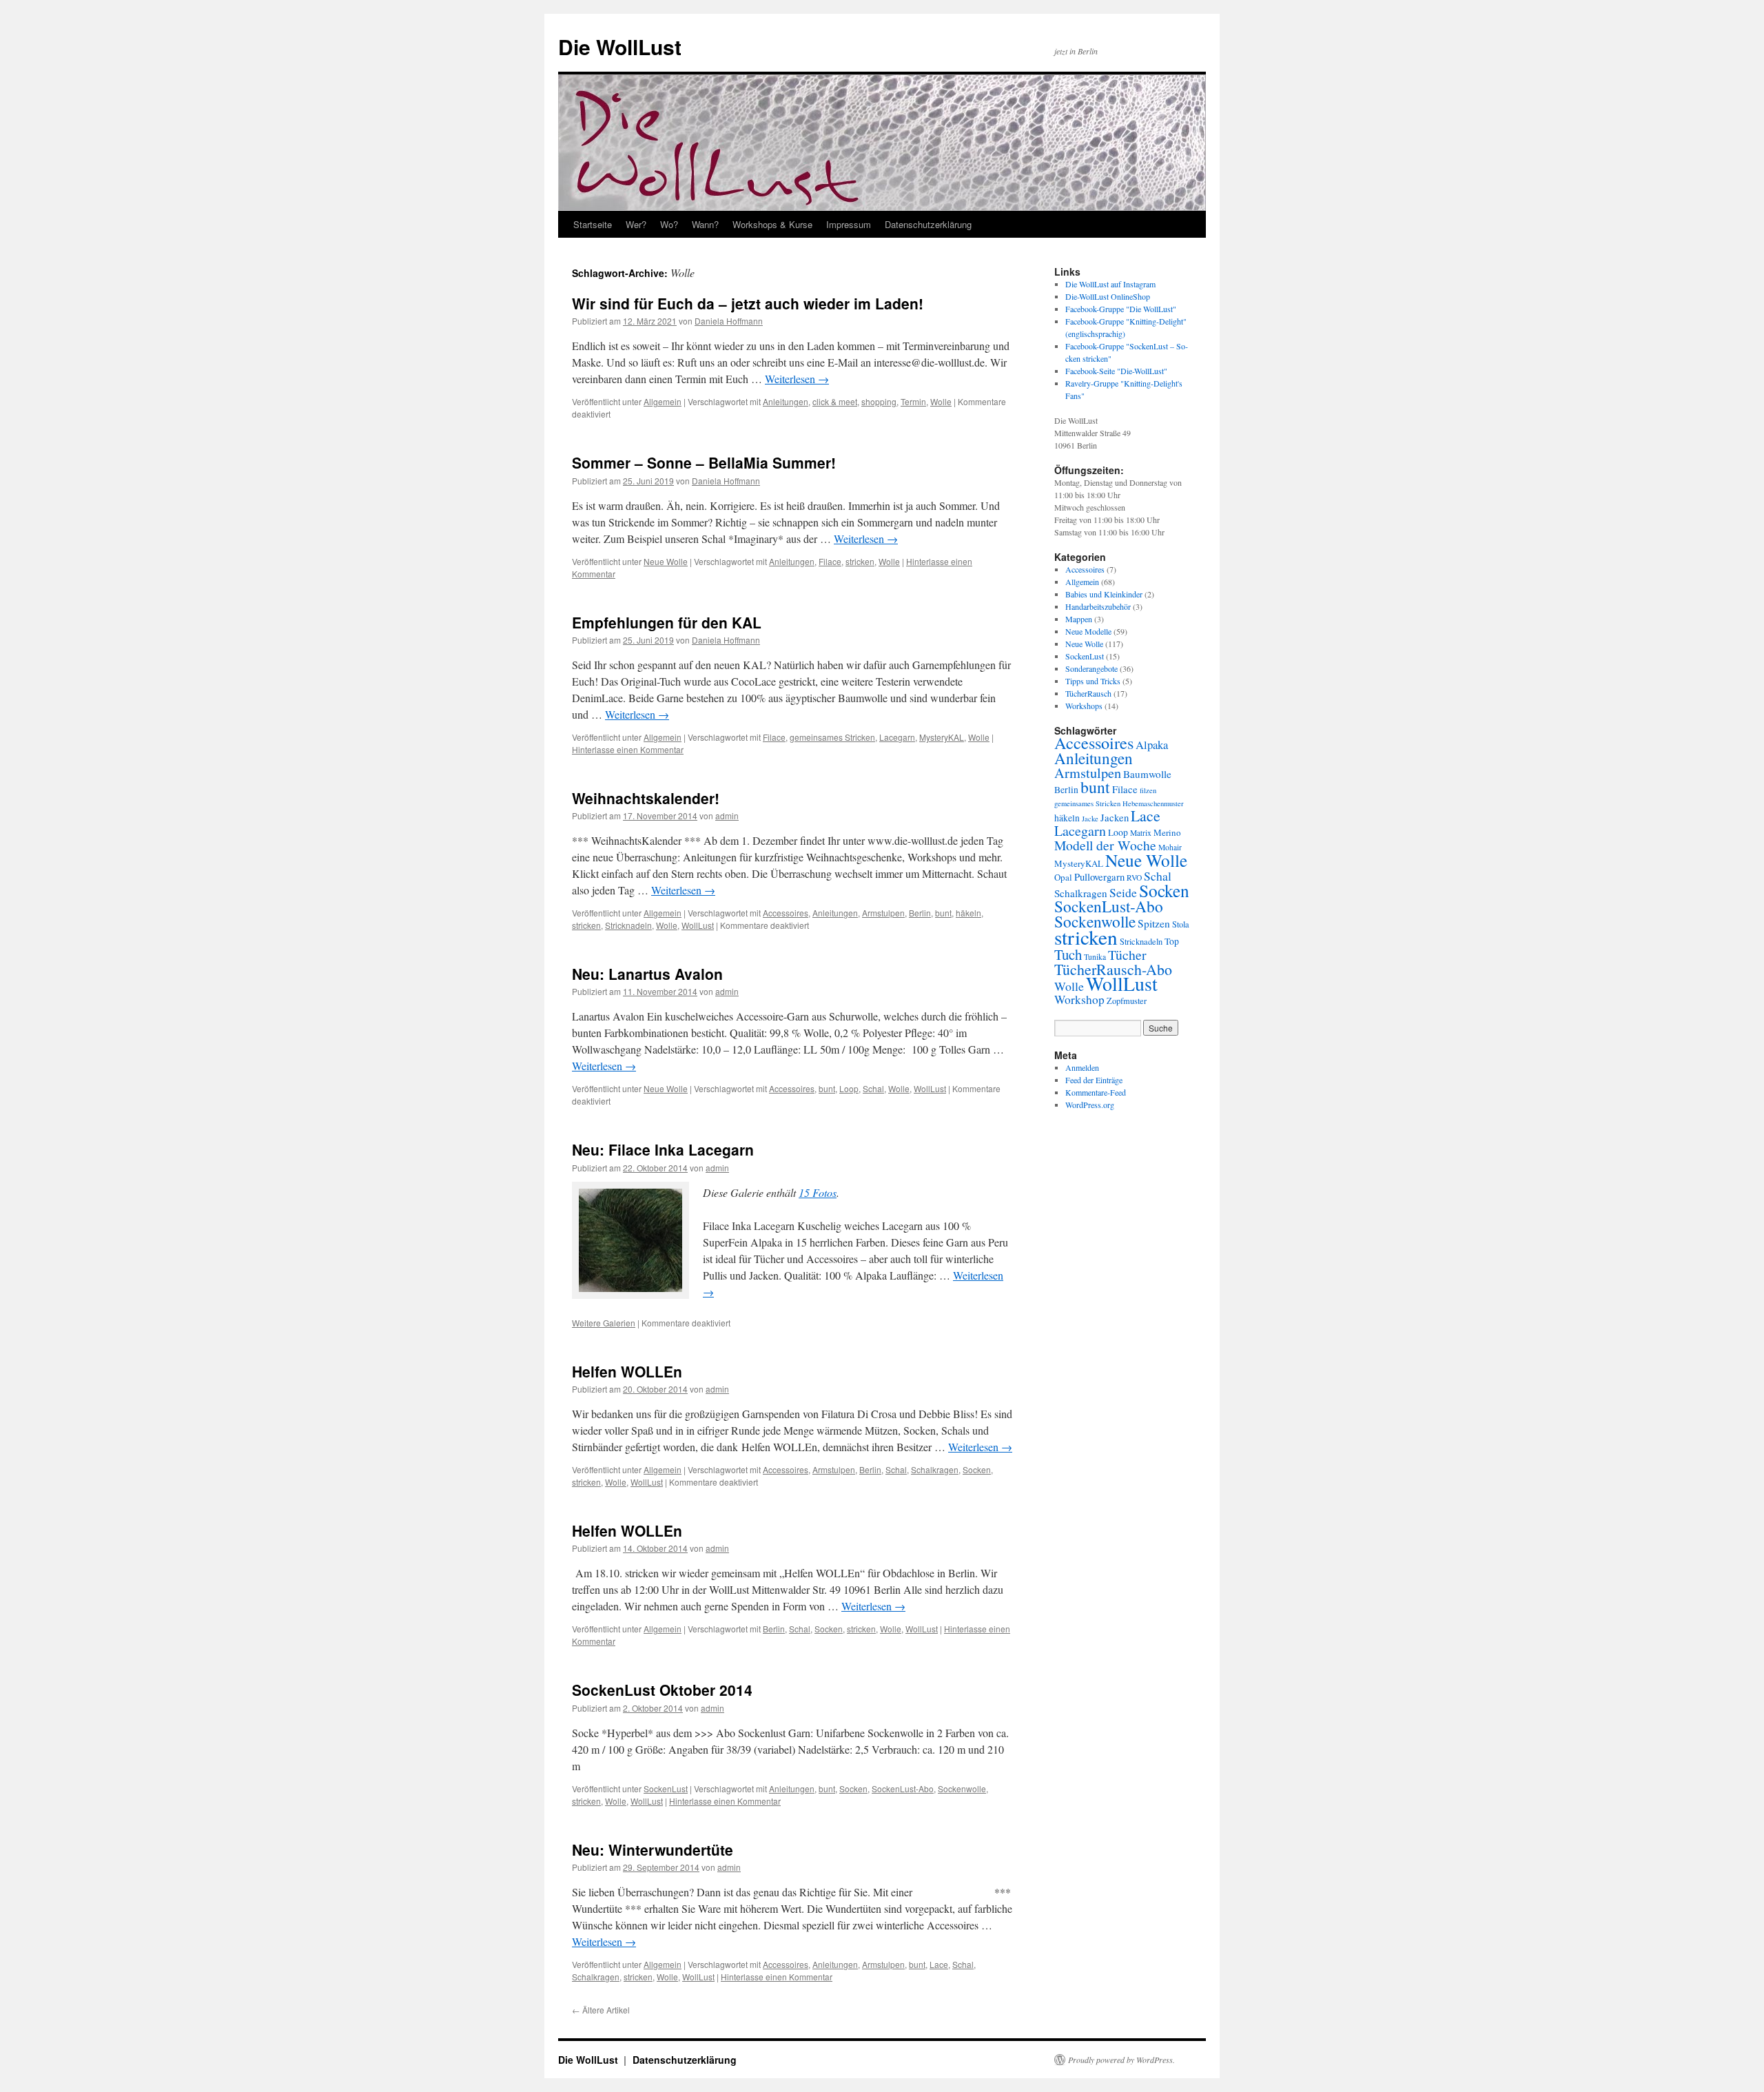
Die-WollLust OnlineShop (1108, 296)
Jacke (1090, 819)
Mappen (1079, 619)
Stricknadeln (628, 925)
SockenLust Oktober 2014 (662, 1690)
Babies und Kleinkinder (1104, 594)
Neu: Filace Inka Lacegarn (663, 1149)
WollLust (698, 925)
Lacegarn (897, 737)
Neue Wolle (666, 561)
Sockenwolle (962, 1788)
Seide (1123, 892)
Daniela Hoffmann (729, 321)
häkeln (968, 913)
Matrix (1141, 833)
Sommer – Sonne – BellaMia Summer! (704, 462)
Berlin (920, 913)
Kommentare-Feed (1096, 1092)
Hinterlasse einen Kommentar (628, 749)
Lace (939, 1964)
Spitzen (1154, 923)
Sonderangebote (1091, 668)
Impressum (849, 224)
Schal (873, 1088)
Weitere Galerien (604, 1323)
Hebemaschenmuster (1153, 803)
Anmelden (1082, 1067)
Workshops (1084, 706)
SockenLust (666, 1788)
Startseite (593, 224)
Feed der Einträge (1094, 1080)
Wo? (669, 224)
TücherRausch (1088, 693)
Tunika (1095, 957)
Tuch (1068, 954)
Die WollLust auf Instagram (1110, 284)
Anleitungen (786, 401)
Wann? (705, 224)
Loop (849, 1088)
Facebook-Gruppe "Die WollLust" (1121, 309)
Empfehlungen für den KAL (667, 622)
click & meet (835, 401)
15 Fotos (818, 1192)
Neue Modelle (1088, 631)
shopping (879, 401)
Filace (830, 561)
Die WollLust (620, 47)
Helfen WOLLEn (627, 1371)
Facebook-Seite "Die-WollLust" (1116, 371)
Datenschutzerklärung (928, 224)
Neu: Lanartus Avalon (647, 974)
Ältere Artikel (601, 2010)
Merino (1167, 832)
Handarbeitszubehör (1098, 606)
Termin (913, 401)
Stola (1181, 924)
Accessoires (786, 913)
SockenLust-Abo (903, 1788)
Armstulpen (883, 913)
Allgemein (663, 401)
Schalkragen (935, 1469)
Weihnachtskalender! (646, 798)
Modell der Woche (1105, 845)
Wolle (941, 401)
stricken (860, 561)
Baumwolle (1147, 774)
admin (727, 816)
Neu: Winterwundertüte (653, 1849)
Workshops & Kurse (772, 224)
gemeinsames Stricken (832, 737)
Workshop (1079, 999)
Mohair (1170, 847)
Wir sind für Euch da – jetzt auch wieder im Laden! (748, 303)
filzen (1148, 790)
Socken (977, 1469)
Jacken (1115, 817)
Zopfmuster (1127, 1001)
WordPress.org (1090, 1105)
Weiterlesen (797, 379)
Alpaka (1152, 745)
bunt (943, 913)
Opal (1063, 877)
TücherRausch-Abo (1113, 969)
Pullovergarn (1099, 876)
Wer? (636, 224)
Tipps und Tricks (1093, 681)
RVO (1134, 878)
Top (1172, 941)
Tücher (1127, 955)
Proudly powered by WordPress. (1121, 2060)
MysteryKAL (942, 737)
